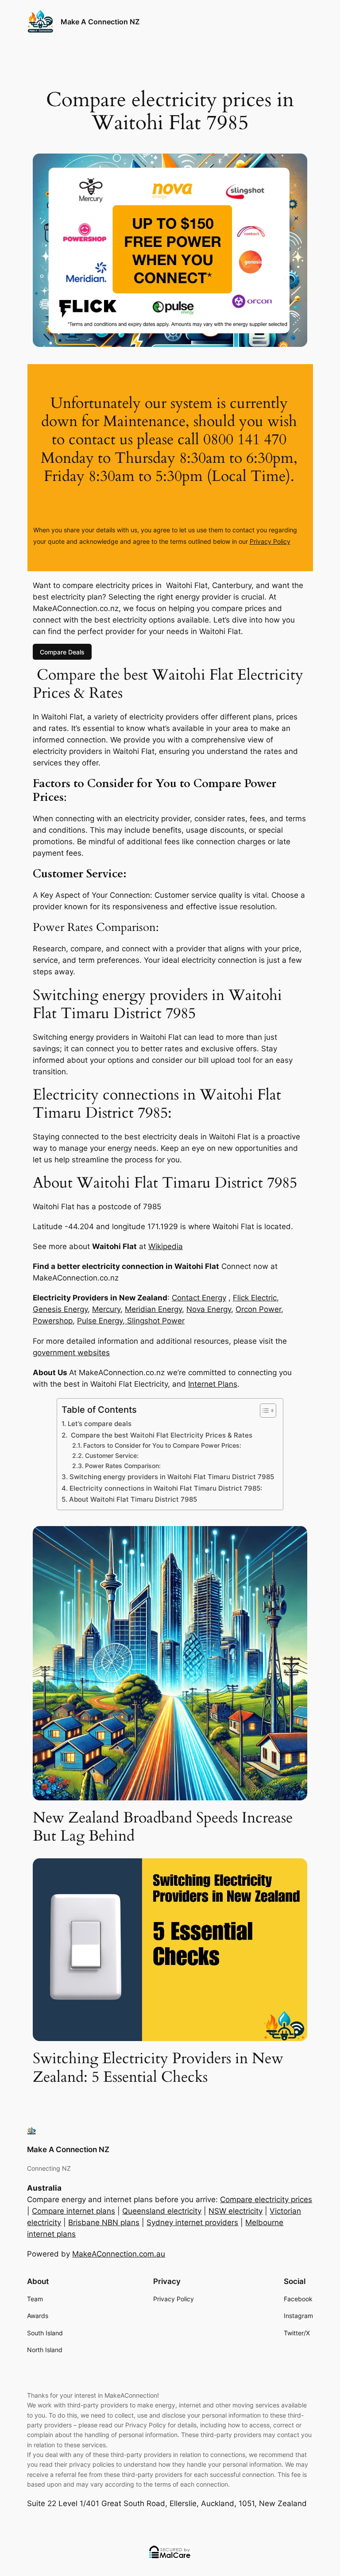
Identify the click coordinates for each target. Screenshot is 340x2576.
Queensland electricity (162, 2211)
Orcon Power (258, 1309)
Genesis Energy (60, 1309)
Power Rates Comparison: (123, 1466)
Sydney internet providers (192, 2222)
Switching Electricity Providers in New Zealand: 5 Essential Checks (158, 2068)
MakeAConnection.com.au (119, 2254)
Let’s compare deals (99, 1424)
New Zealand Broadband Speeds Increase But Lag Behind (163, 1827)
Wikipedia (166, 1246)
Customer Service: (112, 1456)
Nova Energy (209, 1309)
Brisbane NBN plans (104, 2222)
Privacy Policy (270, 541)
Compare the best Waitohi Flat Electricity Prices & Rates (160, 1435)
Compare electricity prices (266, 2199)
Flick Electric (255, 1298)
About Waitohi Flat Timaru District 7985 (133, 1499)
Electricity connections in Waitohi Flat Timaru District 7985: (166, 1488)
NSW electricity (236, 2211)
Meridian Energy (153, 1309)
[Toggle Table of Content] (264, 1411)
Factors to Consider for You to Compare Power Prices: (162, 1446)
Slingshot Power (155, 1321)
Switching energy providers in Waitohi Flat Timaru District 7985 (172, 1477)
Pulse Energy (100, 1321)
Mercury (106, 1309)
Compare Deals (62, 652)
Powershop (53, 1321)
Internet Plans (213, 1384)
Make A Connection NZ (100, 22)
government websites (71, 1353)
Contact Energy (199, 1298)
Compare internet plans (73, 2211)
